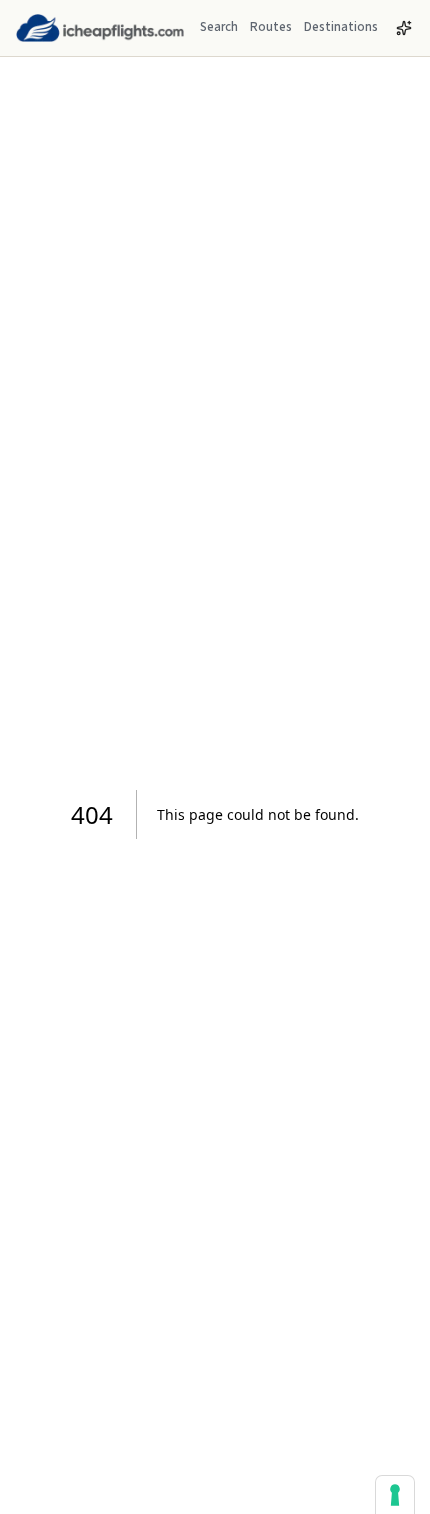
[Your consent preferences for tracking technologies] (395, 1495)
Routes (271, 27)
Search (219, 27)
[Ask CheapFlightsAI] (404, 28)
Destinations (341, 27)
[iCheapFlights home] (100, 28)
